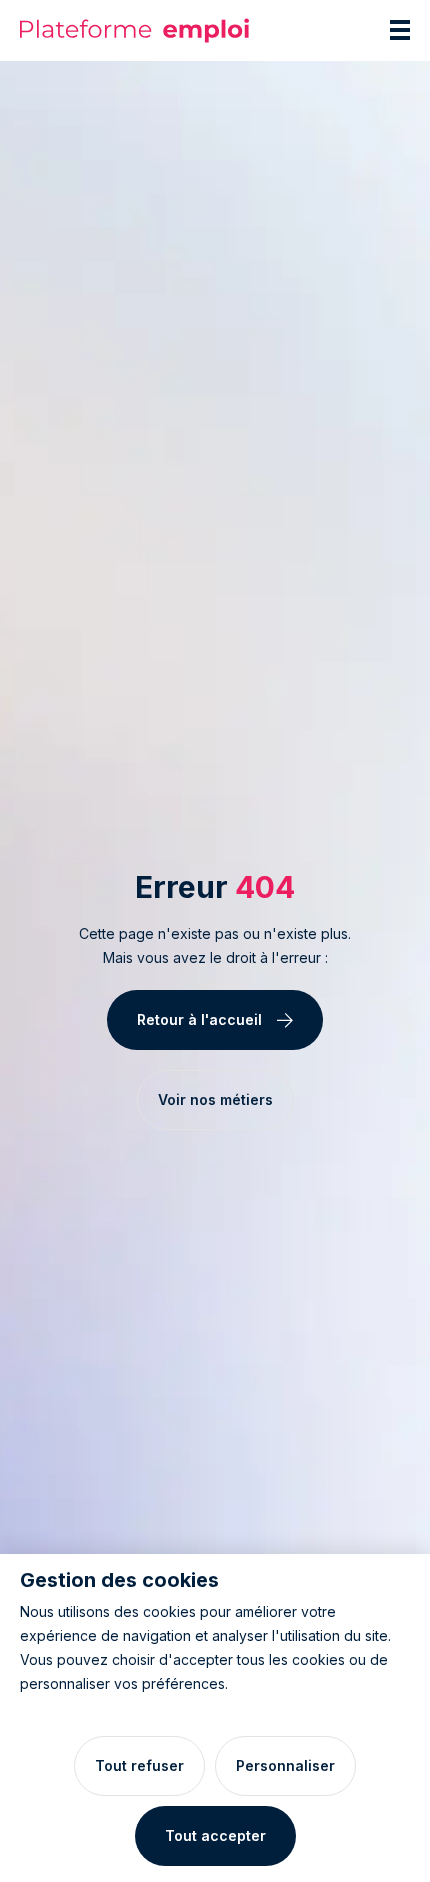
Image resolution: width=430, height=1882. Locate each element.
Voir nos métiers (215, 1099)
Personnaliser (285, 1765)
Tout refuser (139, 1765)
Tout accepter (215, 1835)
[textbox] (215, 946)
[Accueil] (135, 30)
